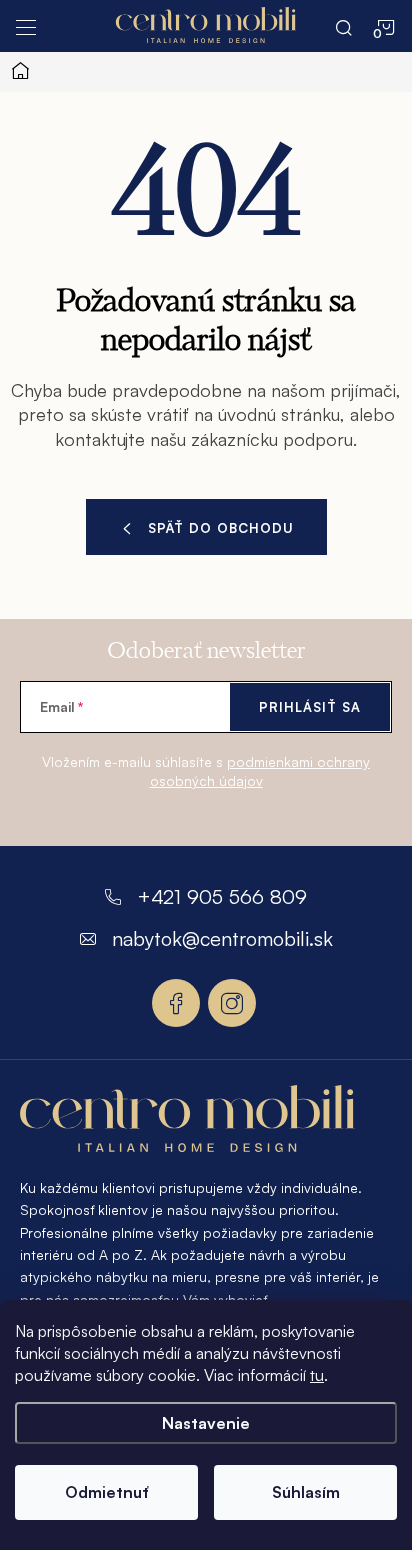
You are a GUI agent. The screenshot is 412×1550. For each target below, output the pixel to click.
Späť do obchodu (221, 528)
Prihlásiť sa (310, 707)
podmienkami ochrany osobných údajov (260, 771)
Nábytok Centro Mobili (176, 1003)
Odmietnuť (107, 1492)
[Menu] (26, 26)
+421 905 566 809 (222, 896)
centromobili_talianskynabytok (232, 1003)
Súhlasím (306, 1492)
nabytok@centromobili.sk (222, 938)
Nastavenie (206, 1423)
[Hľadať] (344, 26)
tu (317, 1375)
